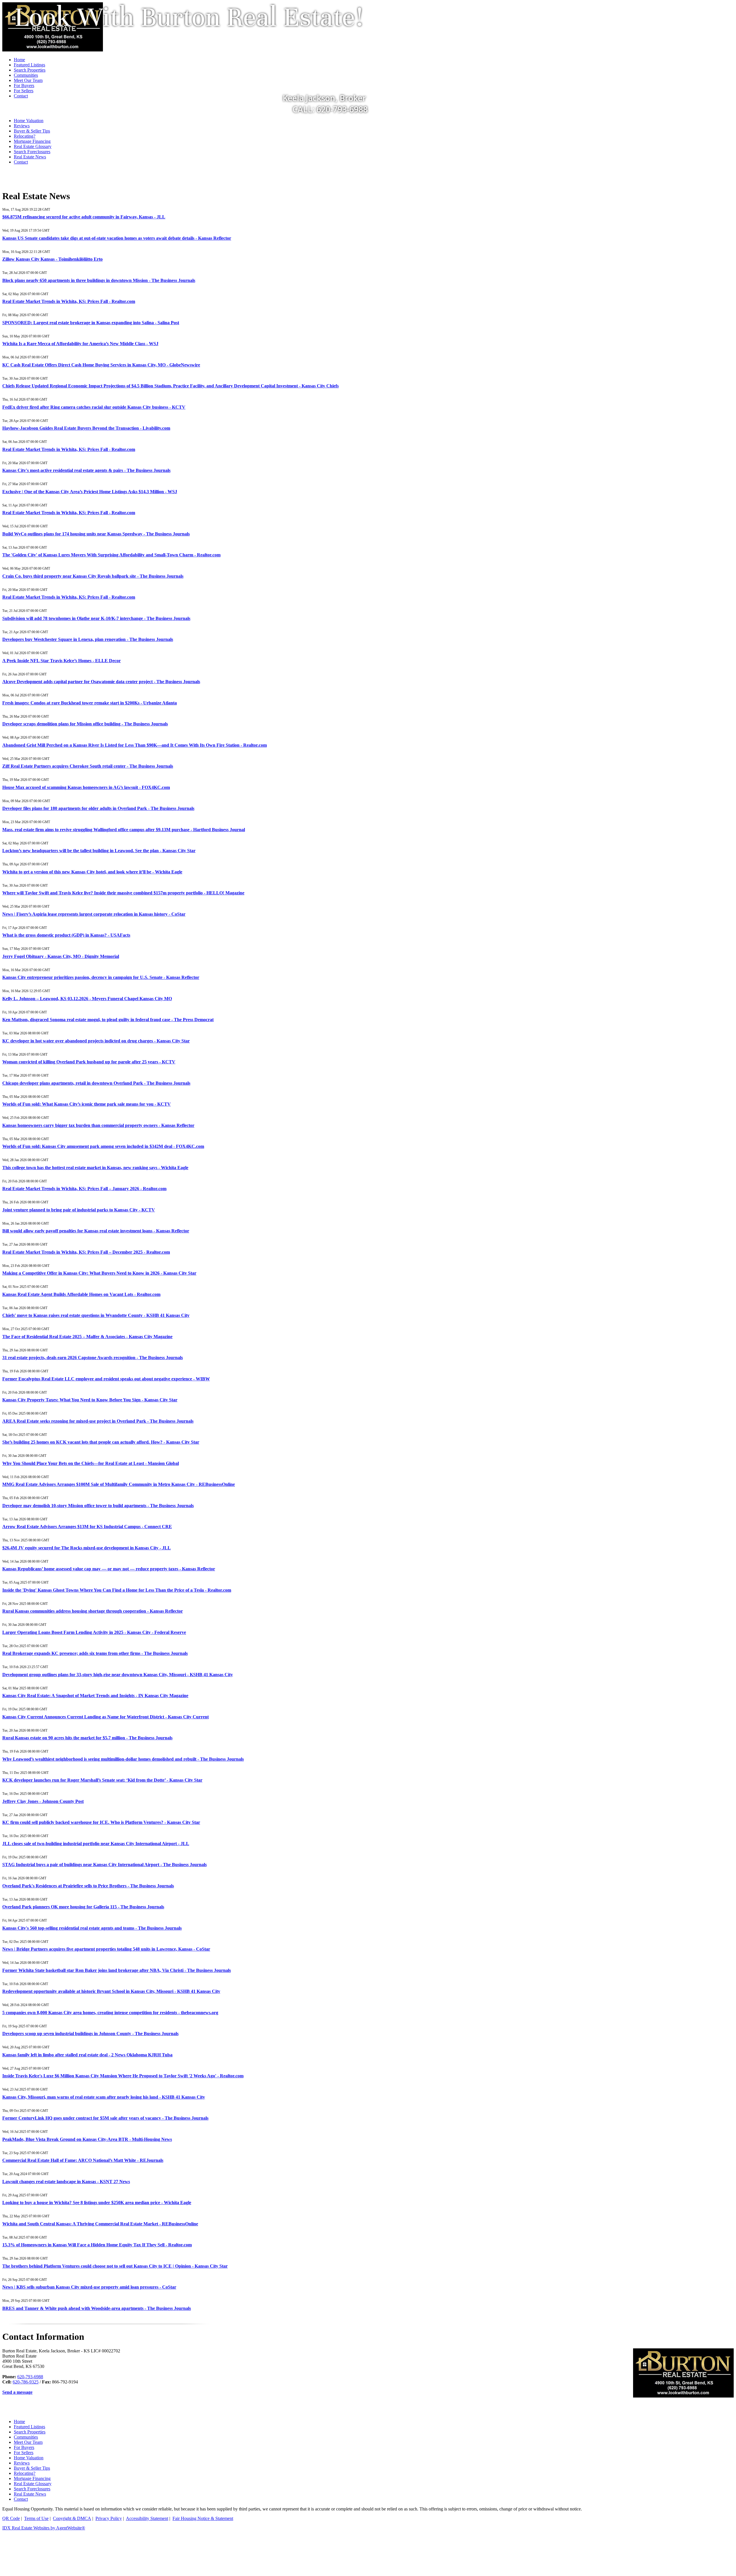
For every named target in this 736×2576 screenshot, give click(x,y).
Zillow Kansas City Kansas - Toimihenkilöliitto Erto (52, 259)
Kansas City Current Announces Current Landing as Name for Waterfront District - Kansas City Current (106, 1717)
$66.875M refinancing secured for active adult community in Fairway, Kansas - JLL (84, 217)
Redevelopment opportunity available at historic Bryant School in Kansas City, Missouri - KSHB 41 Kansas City (111, 1991)
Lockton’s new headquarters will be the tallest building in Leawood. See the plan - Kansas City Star (99, 851)
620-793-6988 (30, 2377)
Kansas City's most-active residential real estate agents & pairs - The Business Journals (86, 470)
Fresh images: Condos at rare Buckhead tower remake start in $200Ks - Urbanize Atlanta (90, 703)
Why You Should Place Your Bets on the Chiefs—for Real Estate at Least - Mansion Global (91, 1463)
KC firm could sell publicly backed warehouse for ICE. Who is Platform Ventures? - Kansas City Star (101, 1822)
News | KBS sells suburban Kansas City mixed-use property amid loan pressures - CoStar (89, 2287)
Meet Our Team (28, 2442)
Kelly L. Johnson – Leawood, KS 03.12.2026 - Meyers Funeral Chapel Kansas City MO (87, 999)
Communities (26, 2437)
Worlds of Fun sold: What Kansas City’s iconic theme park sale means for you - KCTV (87, 1104)
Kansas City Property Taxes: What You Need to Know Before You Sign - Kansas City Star (90, 1400)
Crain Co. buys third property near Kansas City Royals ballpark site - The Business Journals (93, 576)
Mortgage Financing (32, 141)
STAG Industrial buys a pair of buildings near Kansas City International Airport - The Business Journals (105, 1865)
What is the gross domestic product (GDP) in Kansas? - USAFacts (66, 935)
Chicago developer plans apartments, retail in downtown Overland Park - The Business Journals (96, 1083)
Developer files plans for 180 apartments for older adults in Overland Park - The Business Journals (98, 808)
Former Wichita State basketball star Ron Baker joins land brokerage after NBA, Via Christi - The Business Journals (117, 1970)
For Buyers (24, 2447)
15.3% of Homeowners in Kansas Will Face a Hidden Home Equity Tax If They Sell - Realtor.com (97, 2245)
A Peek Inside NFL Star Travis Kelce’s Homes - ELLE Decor (62, 661)
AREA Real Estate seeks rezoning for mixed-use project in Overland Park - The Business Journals (98, 1421)
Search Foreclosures (32, 152)
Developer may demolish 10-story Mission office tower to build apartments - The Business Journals (98, 1506)
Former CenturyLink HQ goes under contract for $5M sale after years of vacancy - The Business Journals (105, 2118)
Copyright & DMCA (72, 2518)
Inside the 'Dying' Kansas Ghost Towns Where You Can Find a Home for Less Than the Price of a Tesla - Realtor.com (117, 1590)
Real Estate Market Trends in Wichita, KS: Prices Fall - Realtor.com (69, 301)
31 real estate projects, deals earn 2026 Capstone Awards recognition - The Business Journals (93, 1358)
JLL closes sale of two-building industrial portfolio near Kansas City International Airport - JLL (96, 1844)
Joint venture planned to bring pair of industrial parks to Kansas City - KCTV (79, 1210)
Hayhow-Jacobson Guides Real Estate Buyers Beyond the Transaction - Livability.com (86, 428)
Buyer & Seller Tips (32, 131)
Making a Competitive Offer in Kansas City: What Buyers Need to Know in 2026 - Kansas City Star (99, 1273)
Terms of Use (36, 2518)
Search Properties (30, 2432)
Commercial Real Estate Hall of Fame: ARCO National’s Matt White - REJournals (83, 2160)
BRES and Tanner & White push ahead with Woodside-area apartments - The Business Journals (97, 2308)
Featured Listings (29, 2427)
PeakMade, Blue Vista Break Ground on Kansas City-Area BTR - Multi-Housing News (87, 2139)
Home (19, 2422)
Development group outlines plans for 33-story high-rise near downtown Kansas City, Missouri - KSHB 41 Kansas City (118, 1675)
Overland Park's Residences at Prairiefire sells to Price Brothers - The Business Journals (88, 1886)
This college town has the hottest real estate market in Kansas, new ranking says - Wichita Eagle (95, 1168)
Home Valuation (29, 121)
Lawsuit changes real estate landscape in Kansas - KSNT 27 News (66, 2182)
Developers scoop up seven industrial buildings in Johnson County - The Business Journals (90, 2034)
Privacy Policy (109, 2518)
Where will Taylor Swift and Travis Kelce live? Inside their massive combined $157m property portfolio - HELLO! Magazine (123, 893)
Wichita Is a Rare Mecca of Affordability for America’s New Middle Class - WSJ (80, 344)
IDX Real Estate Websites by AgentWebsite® (44, 2528)
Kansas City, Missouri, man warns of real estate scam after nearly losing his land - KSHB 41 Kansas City (104, 2097)
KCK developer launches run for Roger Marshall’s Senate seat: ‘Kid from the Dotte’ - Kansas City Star (102, 1780)
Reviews (22, 126)
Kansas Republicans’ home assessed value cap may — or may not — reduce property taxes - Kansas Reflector (109, 1569)
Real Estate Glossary (33, 146)
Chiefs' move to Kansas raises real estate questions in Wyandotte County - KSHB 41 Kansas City (96, 1315)
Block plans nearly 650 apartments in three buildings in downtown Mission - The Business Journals (99, 280)
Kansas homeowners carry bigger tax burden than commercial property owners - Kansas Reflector (98, 1125)
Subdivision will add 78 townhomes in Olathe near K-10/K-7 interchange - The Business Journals (96, 618)
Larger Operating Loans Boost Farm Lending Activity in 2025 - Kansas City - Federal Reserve (94, 1632)
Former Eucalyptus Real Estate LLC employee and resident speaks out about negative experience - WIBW (106, 1379)
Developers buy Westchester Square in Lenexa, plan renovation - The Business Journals (88, 639)
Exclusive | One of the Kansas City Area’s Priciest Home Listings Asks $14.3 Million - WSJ (90, 492)
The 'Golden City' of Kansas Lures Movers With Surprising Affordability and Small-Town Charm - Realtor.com (111, 555)
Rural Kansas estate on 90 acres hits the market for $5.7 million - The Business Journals (87, 1738)
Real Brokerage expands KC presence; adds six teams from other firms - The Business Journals (95, 1653)
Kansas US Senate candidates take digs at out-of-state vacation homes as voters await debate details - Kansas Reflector (117, 238)
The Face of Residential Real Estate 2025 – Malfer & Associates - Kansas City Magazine (87, 1337)
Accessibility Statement (147, 2518)
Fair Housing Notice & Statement (203, 2518)
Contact (21, 162)
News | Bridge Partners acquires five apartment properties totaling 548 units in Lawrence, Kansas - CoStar (106, 1949)
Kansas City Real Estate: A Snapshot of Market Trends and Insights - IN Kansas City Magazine (95, 1696)
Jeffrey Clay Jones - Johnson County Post (43, 1801)
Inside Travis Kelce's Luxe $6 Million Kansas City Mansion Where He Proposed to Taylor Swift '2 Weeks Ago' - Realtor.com (123, 2076)
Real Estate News (30, 157)
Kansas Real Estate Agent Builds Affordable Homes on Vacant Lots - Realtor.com (81, 1294)
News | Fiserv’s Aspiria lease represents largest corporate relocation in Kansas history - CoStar (94, 914)
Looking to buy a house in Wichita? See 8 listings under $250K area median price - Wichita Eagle (97, 2203)
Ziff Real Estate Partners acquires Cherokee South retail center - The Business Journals (88, 766)
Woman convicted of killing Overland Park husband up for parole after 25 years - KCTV (89, 1062)
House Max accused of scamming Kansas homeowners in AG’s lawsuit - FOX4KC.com (86, 787)
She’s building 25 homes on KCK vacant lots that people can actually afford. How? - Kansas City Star (101, 1442)
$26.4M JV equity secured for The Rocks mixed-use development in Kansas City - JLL (87, 1548)
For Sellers (24, 2453)
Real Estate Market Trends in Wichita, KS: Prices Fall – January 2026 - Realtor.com (84, 1189)
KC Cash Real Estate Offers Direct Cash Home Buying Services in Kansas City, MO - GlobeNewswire (101, 365)
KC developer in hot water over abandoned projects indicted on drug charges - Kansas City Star (96, 1041)
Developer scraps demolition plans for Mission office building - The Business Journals (85, 724)
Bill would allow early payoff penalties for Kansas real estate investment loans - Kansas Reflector (96, 1231)
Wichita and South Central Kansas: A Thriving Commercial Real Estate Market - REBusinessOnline (100, 2224)
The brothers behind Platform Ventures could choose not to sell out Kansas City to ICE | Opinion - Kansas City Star (115, 2266)
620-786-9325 (26, 2382)
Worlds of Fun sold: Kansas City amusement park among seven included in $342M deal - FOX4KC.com (103, 1146)
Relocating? (25, 136)
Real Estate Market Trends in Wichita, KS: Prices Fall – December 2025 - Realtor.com (86, 1252)
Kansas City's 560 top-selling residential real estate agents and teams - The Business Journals (92, 1928)
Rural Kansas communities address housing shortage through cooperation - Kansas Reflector (93, 1611)
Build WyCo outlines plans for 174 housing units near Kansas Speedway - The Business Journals (96, 534)
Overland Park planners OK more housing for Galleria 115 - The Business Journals (83, 1907)
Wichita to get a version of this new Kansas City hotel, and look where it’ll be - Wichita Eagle (92, 872)
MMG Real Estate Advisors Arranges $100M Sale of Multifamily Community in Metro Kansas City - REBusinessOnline (119, 1484)
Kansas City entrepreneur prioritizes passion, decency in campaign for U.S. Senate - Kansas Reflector (101, 977)
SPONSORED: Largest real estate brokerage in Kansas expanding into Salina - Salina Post (91, 323)
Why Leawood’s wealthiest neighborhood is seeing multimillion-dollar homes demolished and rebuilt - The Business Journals (123, 1759)
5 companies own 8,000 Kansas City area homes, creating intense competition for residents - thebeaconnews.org (110, 2013)
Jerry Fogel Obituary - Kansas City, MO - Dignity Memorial (61, 956)
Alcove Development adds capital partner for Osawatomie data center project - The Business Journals (101, 682)
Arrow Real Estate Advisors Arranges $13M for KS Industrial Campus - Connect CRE (87, 1527)
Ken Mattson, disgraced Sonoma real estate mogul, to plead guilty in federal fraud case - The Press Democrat (108, 1020)
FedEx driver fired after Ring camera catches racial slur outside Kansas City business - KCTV (94, 407)
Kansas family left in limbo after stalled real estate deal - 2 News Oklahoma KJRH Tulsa (87, 2055)
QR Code (11, 2518)
